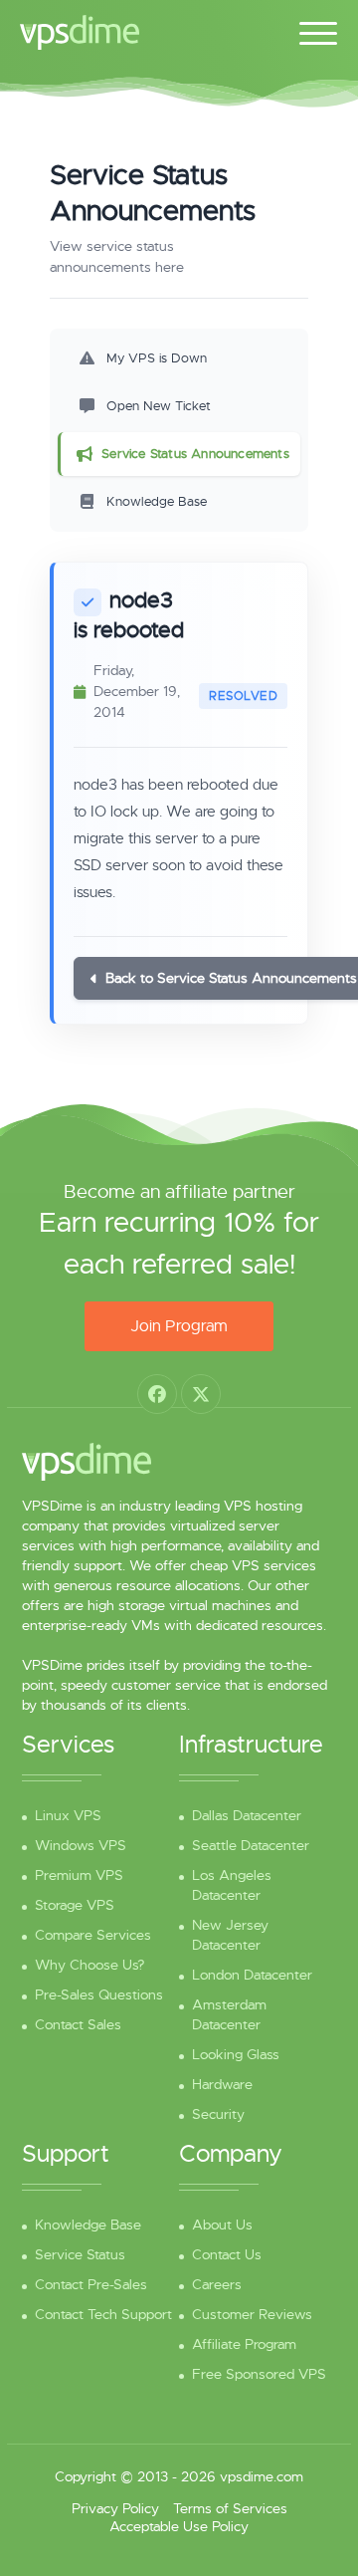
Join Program (179, 1326)
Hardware (222, 2084)
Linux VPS (68, 1815)
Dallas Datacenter (247, 1815)
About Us (222, 2225)
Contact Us (227, 2254)
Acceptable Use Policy (179, 2526)
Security (218, 2114)
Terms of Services (230, 2508)
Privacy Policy (115, 2508)
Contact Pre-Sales (91, 2284)
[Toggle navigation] (318, 30)
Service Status (80, 2254)
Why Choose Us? (89, 1965)
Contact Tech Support (103, 2314)
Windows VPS (81, 1845)
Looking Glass (236, 2054)
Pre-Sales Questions (99, 1994)
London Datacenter (252, 1975)
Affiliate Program (244, 2344)
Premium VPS (79, 1875)
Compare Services (93, 1935)
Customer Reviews (252, 2314)
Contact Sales (78, 2024)
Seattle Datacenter (251, 1845)
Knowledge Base (88, 2225)
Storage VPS (75, 1905)
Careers (217, 2284)
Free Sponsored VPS (259, 2374)
